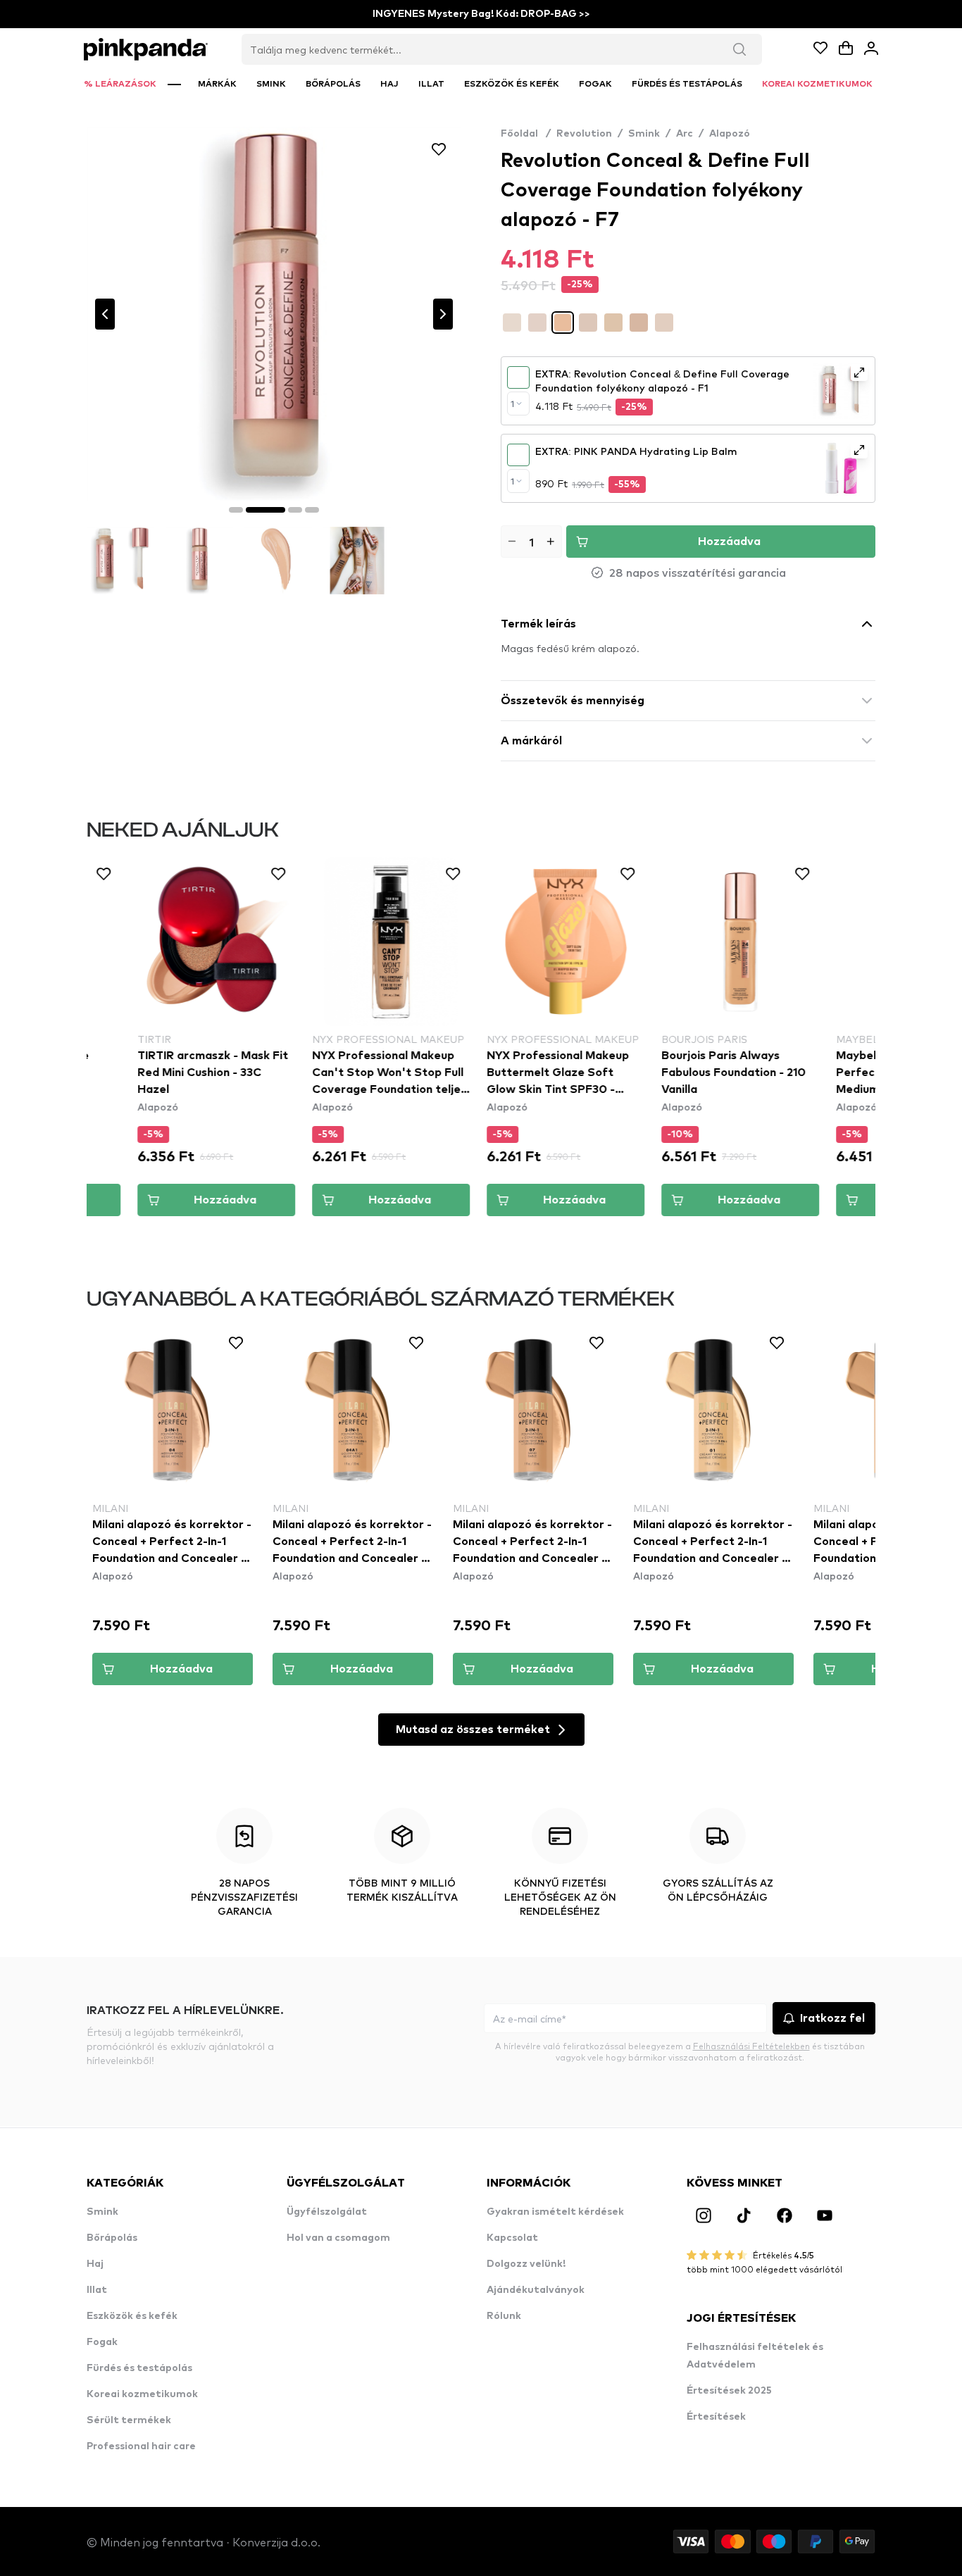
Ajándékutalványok (536, 2290)
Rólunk (504, 2316)
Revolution (584, 134)
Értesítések (716, 2417)
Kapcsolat (512, 2238)
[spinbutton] (531, 542)
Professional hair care (141, 2446)
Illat (97, 2290)
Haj (95, 2264)
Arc (685, 134)
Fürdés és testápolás (139, 2368)
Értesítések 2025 (729, 2391)
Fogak (102, 2342)
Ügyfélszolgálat (327, 2212)
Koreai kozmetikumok (142, 2394)
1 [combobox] (512, 404)
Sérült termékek (129, 2420)
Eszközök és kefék (132, 2316)
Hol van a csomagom (338, 2238)
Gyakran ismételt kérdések (555, 2212)
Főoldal (526, 134)
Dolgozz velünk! (526, 2264)
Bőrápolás (112, 2238)
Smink (644, 134)
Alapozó (730, 134)
